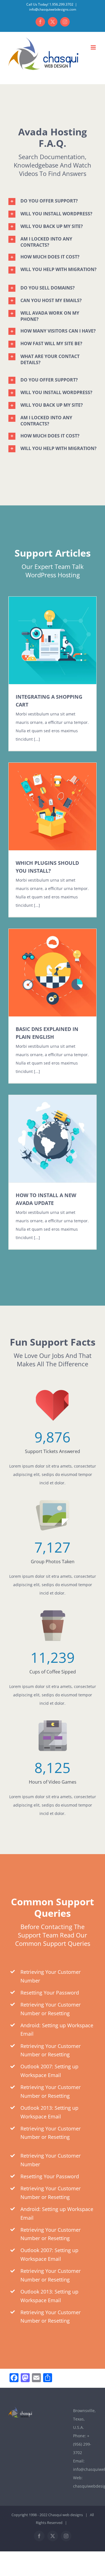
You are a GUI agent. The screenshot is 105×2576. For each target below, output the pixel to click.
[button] (53, 201)
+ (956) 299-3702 (82, 2444)
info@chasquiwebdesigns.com (53, 9)
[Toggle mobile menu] (94, 47)
